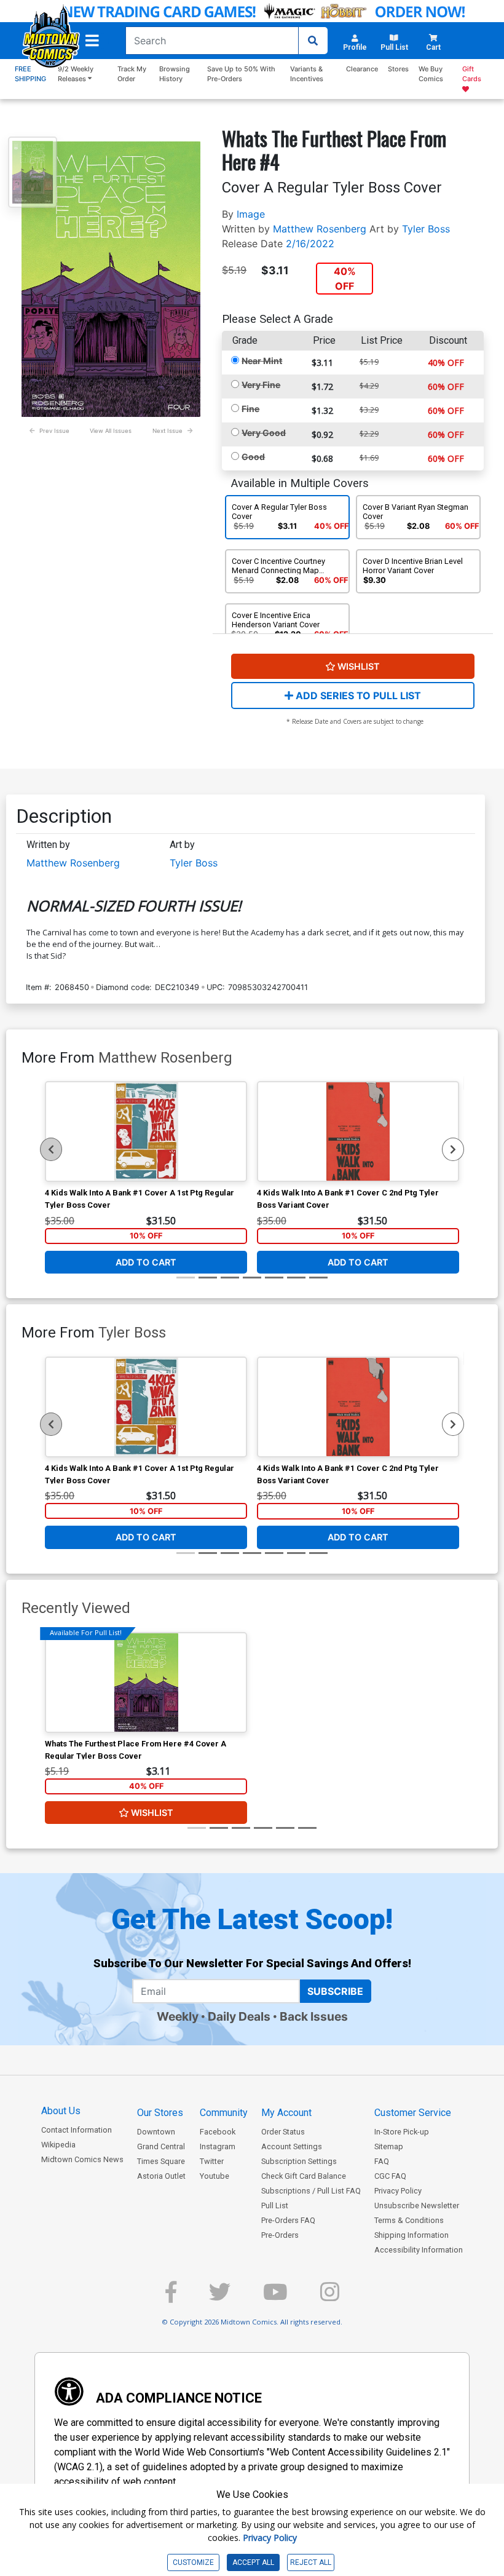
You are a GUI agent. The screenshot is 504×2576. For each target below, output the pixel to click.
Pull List (275, 2205)
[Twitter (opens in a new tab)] (220, 2297)
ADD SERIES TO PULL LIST (357, 696)
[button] (92, 41)
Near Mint (262, 361)
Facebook (218, 2132)
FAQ (382, 2161)
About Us (61, 2111)
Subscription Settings (299, 2161)
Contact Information (77, 2130)
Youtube (215, 2176)
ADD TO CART (146, 1262)
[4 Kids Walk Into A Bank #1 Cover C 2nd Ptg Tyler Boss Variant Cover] (358, 1131)
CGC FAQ (390, 2176)
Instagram (218, 2146)
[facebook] (171, 2297)
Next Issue (167, 431)
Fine (250, 409)
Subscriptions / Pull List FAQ (311, 2191)
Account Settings (292, 2146)
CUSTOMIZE (193, 2562)
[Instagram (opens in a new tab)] (330, 2297)
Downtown (156, 2132)
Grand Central (161, 2146)
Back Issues (314, 2016)
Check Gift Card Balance (304, 2176)
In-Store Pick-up (402, 2132)
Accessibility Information (419, 2250)
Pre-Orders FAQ (288, 2220)
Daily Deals (239, 2016)
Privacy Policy (398, 2191)
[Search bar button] (313, 41)
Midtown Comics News (82, 2159)
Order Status (283, 2132)
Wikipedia (58, 2145)
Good (253, 457)
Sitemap (389, 2146)
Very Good (264, 433)
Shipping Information (411, 2235)
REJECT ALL (311, 2562)
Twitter (212, 2161)
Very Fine (261, 385)
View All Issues (111, 431)
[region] (51, 1149)
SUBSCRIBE (335, 1991)
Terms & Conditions (409, 2220)
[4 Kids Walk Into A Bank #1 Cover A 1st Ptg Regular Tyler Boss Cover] (146, 1131)
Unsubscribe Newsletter (417, 2205)
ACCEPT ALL (253, 2562)
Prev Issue (54, 431)
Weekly (178, 2016)
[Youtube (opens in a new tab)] (275, 2297)
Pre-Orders (280, 2235)
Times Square (161, 2161)
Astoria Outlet (161, 2176)
